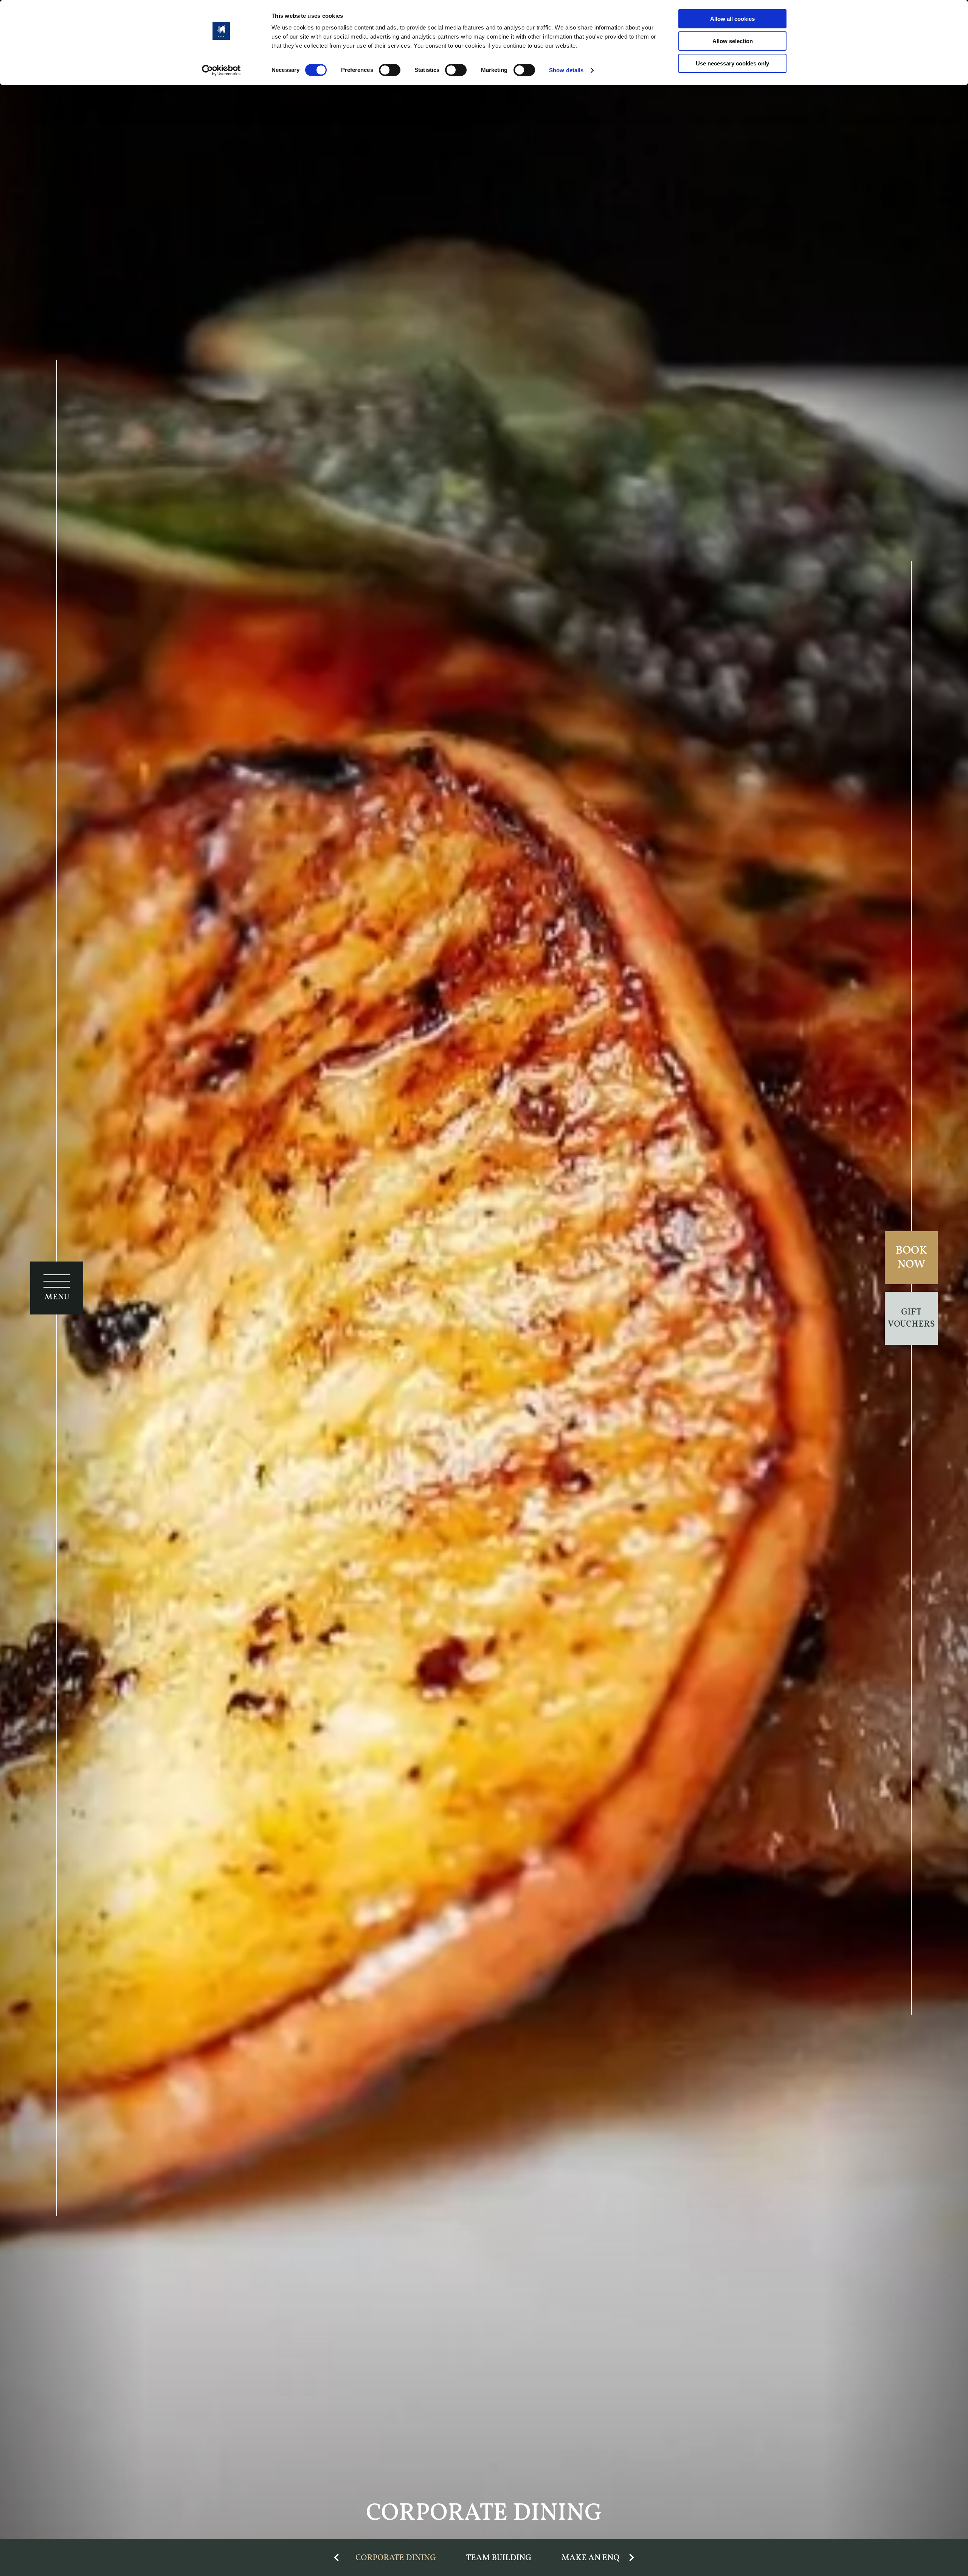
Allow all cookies (732, 19)
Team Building (499, 2558)
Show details (566, 70)
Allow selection (733, 41)
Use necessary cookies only (732, 63)
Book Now (911, 1258)
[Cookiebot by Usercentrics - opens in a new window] (221, 70)
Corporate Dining (396, 2558)
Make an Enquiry (600, 2558)
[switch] (390, 70)
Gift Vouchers (911, 1318)
